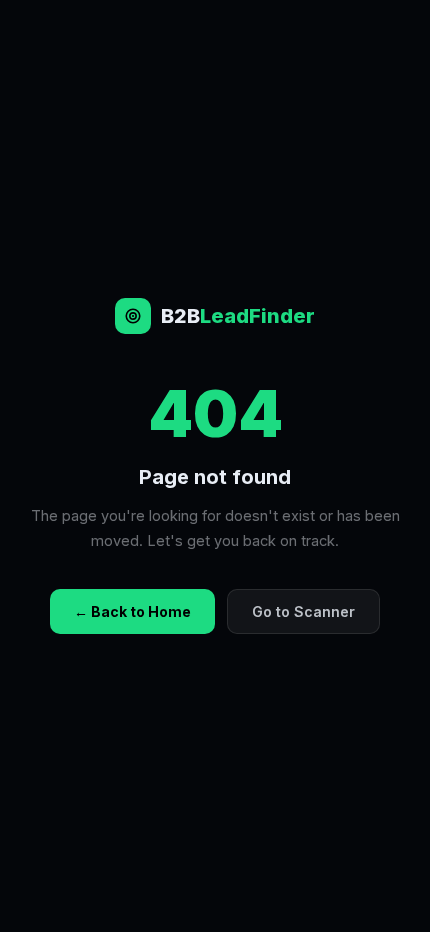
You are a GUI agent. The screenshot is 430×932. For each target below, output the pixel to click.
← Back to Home (132, 611)
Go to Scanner (303, 611)
